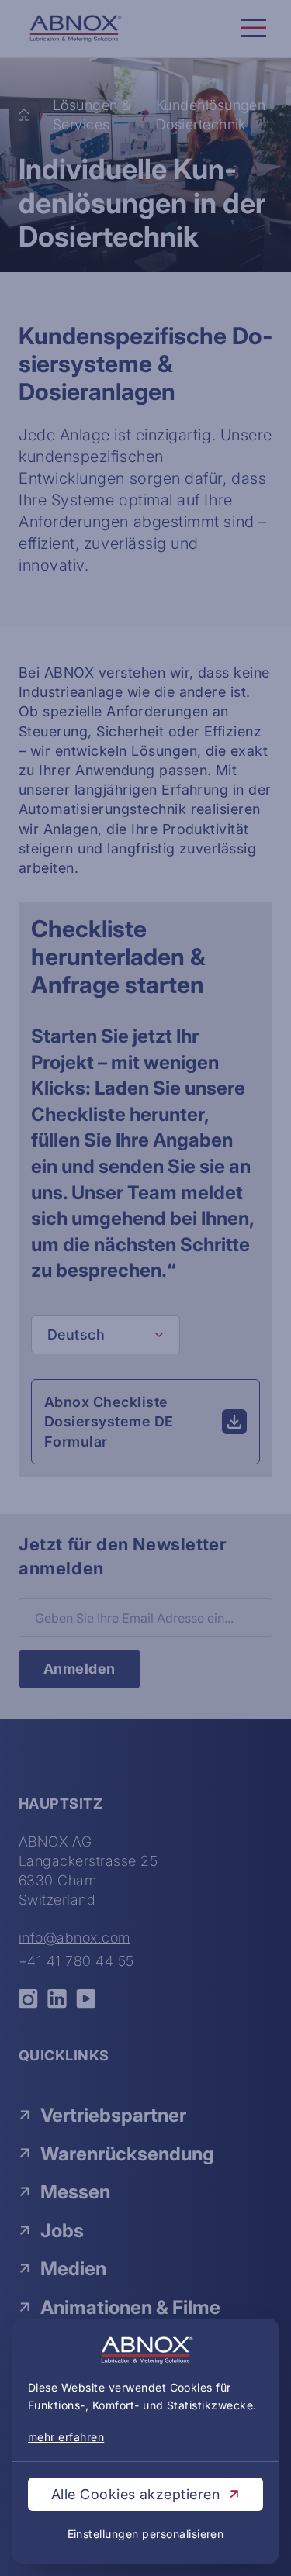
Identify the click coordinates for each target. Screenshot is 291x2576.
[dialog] (145, 1288)
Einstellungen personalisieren (146, 2534)
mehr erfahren (66, 2437)
